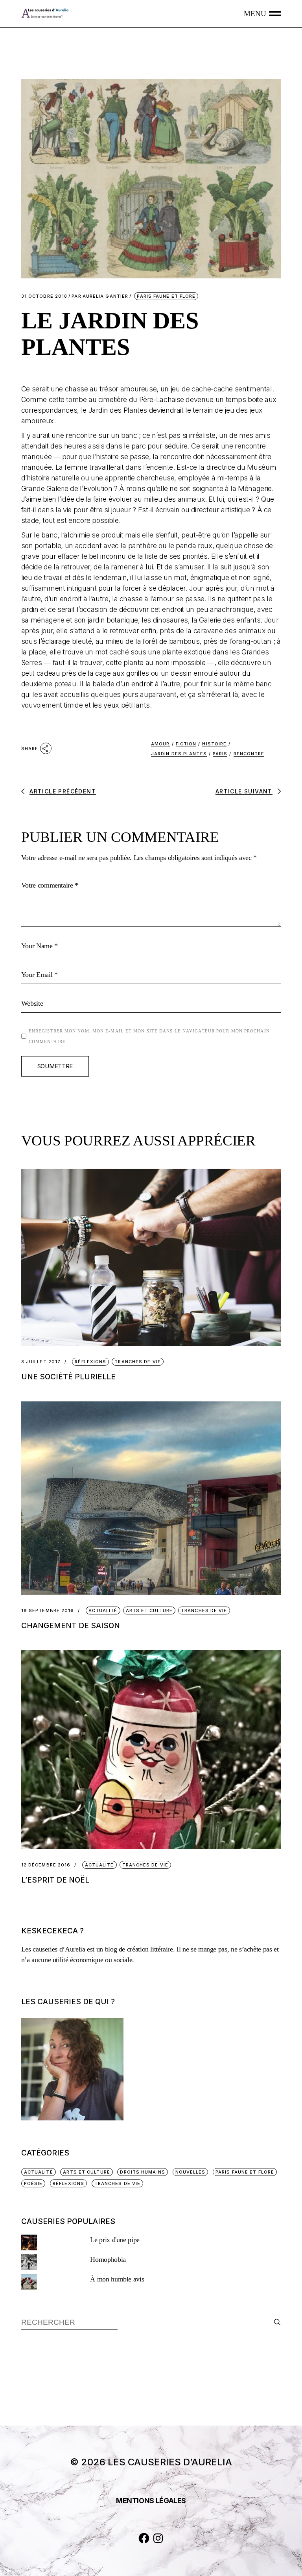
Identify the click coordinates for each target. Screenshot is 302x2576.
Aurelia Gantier (100, 296)
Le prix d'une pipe (115, 2240)
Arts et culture (149, 1610)
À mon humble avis (117, 2279)
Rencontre (249, 754)
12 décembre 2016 (46, 1865)
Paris (220, 754)
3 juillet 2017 (41, 1362)
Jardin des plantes (179, 754)
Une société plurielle (68, 1377)
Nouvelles (191, 2172)
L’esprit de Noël (55, 1880)
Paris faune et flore (166, 296)
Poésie (33, 2183)
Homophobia (108, 2259)
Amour (160, 744)
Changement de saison (71, 1626)
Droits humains (142, 2172)
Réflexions (90, 1362)
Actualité (103, 1610)
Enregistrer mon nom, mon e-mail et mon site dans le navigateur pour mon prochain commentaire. (149, 1036)
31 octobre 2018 (44, 296)
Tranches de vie (138, 1362)
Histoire (214, 744)
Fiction (186, 744)
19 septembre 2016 (48, 1611)
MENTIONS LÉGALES (151, 2501)
